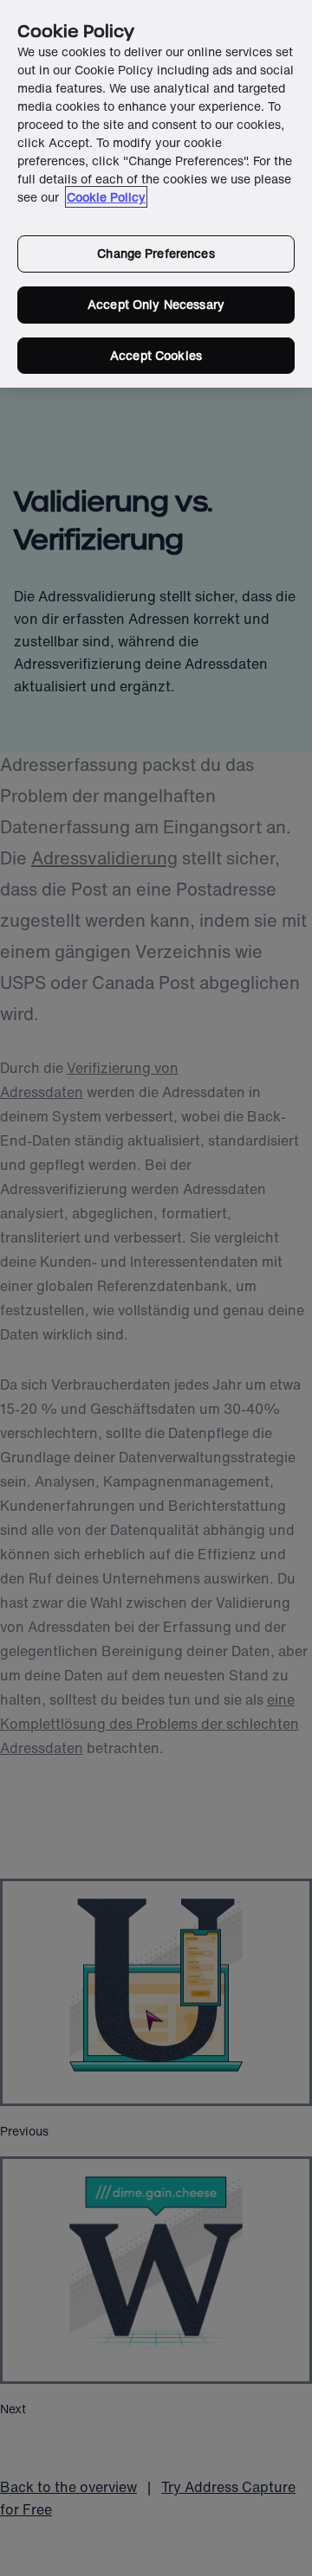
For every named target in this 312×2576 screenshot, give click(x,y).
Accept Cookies (156, 355)
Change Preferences (156, 253)
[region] (156, 194)
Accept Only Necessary (156, 304)
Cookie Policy (106, 197)
